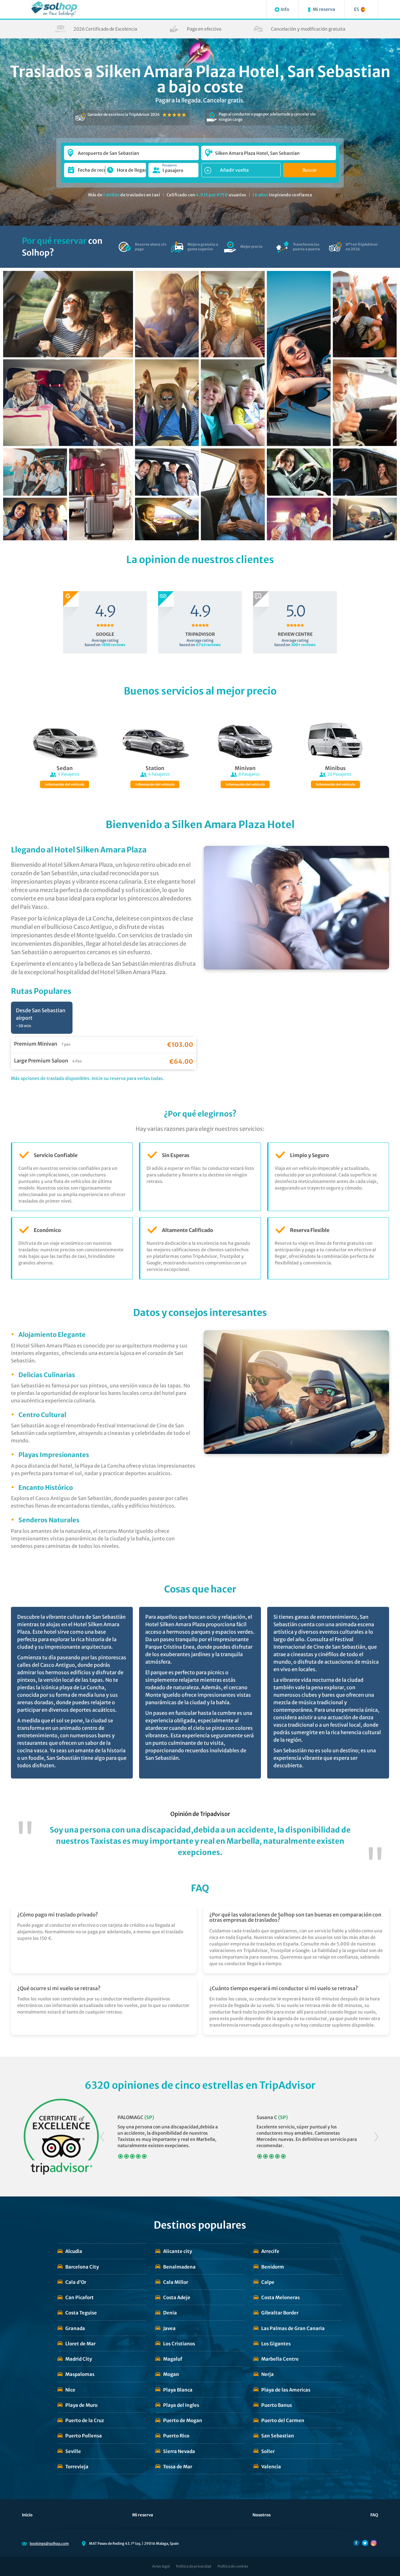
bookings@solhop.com (49, 2544)
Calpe (268, 2282)
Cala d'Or (76, 2282)
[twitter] (365, 2543)
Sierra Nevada (179, 2451)
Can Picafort (80, 2297)
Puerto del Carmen (283, 2420)
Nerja (267, 2374)
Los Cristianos (179, 2344)
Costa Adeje (177, 2297)
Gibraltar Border (280, 2313)
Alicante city (177, 2251)
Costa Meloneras (280, 2297)
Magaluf (173, 2359)
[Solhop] (54, 9)
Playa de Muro (81, 2405)
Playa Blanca (178, 2390)
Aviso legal (161, 2566)
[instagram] (374, 2543)
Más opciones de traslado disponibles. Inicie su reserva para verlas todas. (87, 1078)
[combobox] (131, 150)
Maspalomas (80, 2374)
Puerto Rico (176, 2436)
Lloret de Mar (80, 2344)
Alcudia (74, 2251)
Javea (169, 2328)
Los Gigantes (276, 2344)
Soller (268, 2451)
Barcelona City (82, 2267)
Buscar (310, 170)
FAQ (374, 2515)
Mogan (171, 2374)
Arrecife (270, 2251)
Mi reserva (143, 2515)
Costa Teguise (81, 2313)
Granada (75, 2328)
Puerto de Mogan (183, 2420)
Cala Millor (176, 2282)
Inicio (27, 2515)
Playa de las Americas (286, 2390)
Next (376, 2137)
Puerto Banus (277, 2405)
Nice (70, 2390)
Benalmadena (179, 2267)
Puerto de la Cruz (85, 2420)
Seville (73, 2451)
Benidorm (273, 2267)
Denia (170, 2313)
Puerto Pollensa (84, 2436)
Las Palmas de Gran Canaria (293, 2328)
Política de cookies (233, 2566)
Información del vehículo (65, 785)
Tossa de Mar (178, 2467)
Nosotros (262, 2515)
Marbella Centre (280, 2359)
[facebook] (356, 2543)
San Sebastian (278, 2436)
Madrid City (79, 2359)
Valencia (271, 2467)
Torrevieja (77, 2467)
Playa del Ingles (181, 2405)
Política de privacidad (194, 2566)
